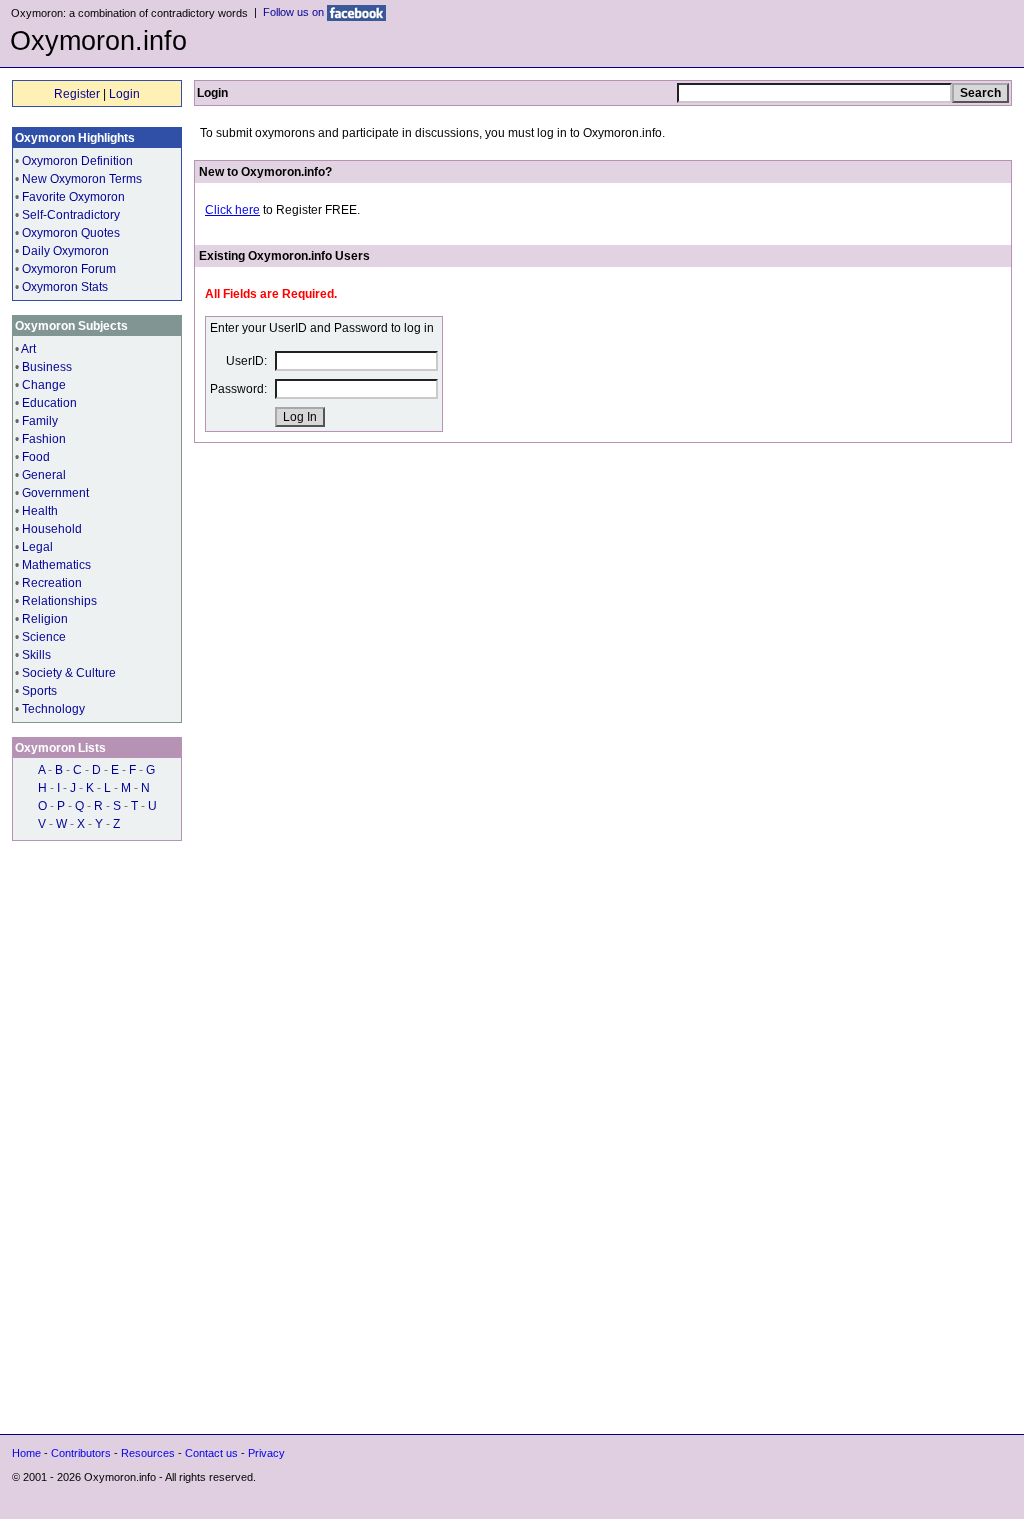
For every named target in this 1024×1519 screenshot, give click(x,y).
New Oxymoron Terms (82, 179)
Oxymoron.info (98, 41)
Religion (45, 619)
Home (26, 1453)
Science (44, 637)
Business (47, 367)
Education (49, 403)
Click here (232, 210)
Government (55, 493)
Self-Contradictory (71, 215)
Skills (36, 655)
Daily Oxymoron (65, 251)
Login (124, 94)
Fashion (44, 439)
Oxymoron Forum (69, 269)
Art (28, 349)
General (44, 475)
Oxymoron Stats (65, 287)
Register (77, 94)
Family (40, 421)
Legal (37, 547)
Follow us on (295, 12)
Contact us (211, 1453)
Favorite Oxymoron (73, 197)
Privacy (266, 1453)
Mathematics (56, 565)
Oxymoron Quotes (71, 233)
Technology (53, 709)
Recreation (52, 583)
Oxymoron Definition (77, 161)
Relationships (59, 601)
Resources (148, 1453)
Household (52, 529)
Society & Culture (69, 673)
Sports (39, 691)
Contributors (81, 1453)
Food (36, 457)
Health (40, 511)
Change (44, 385)
